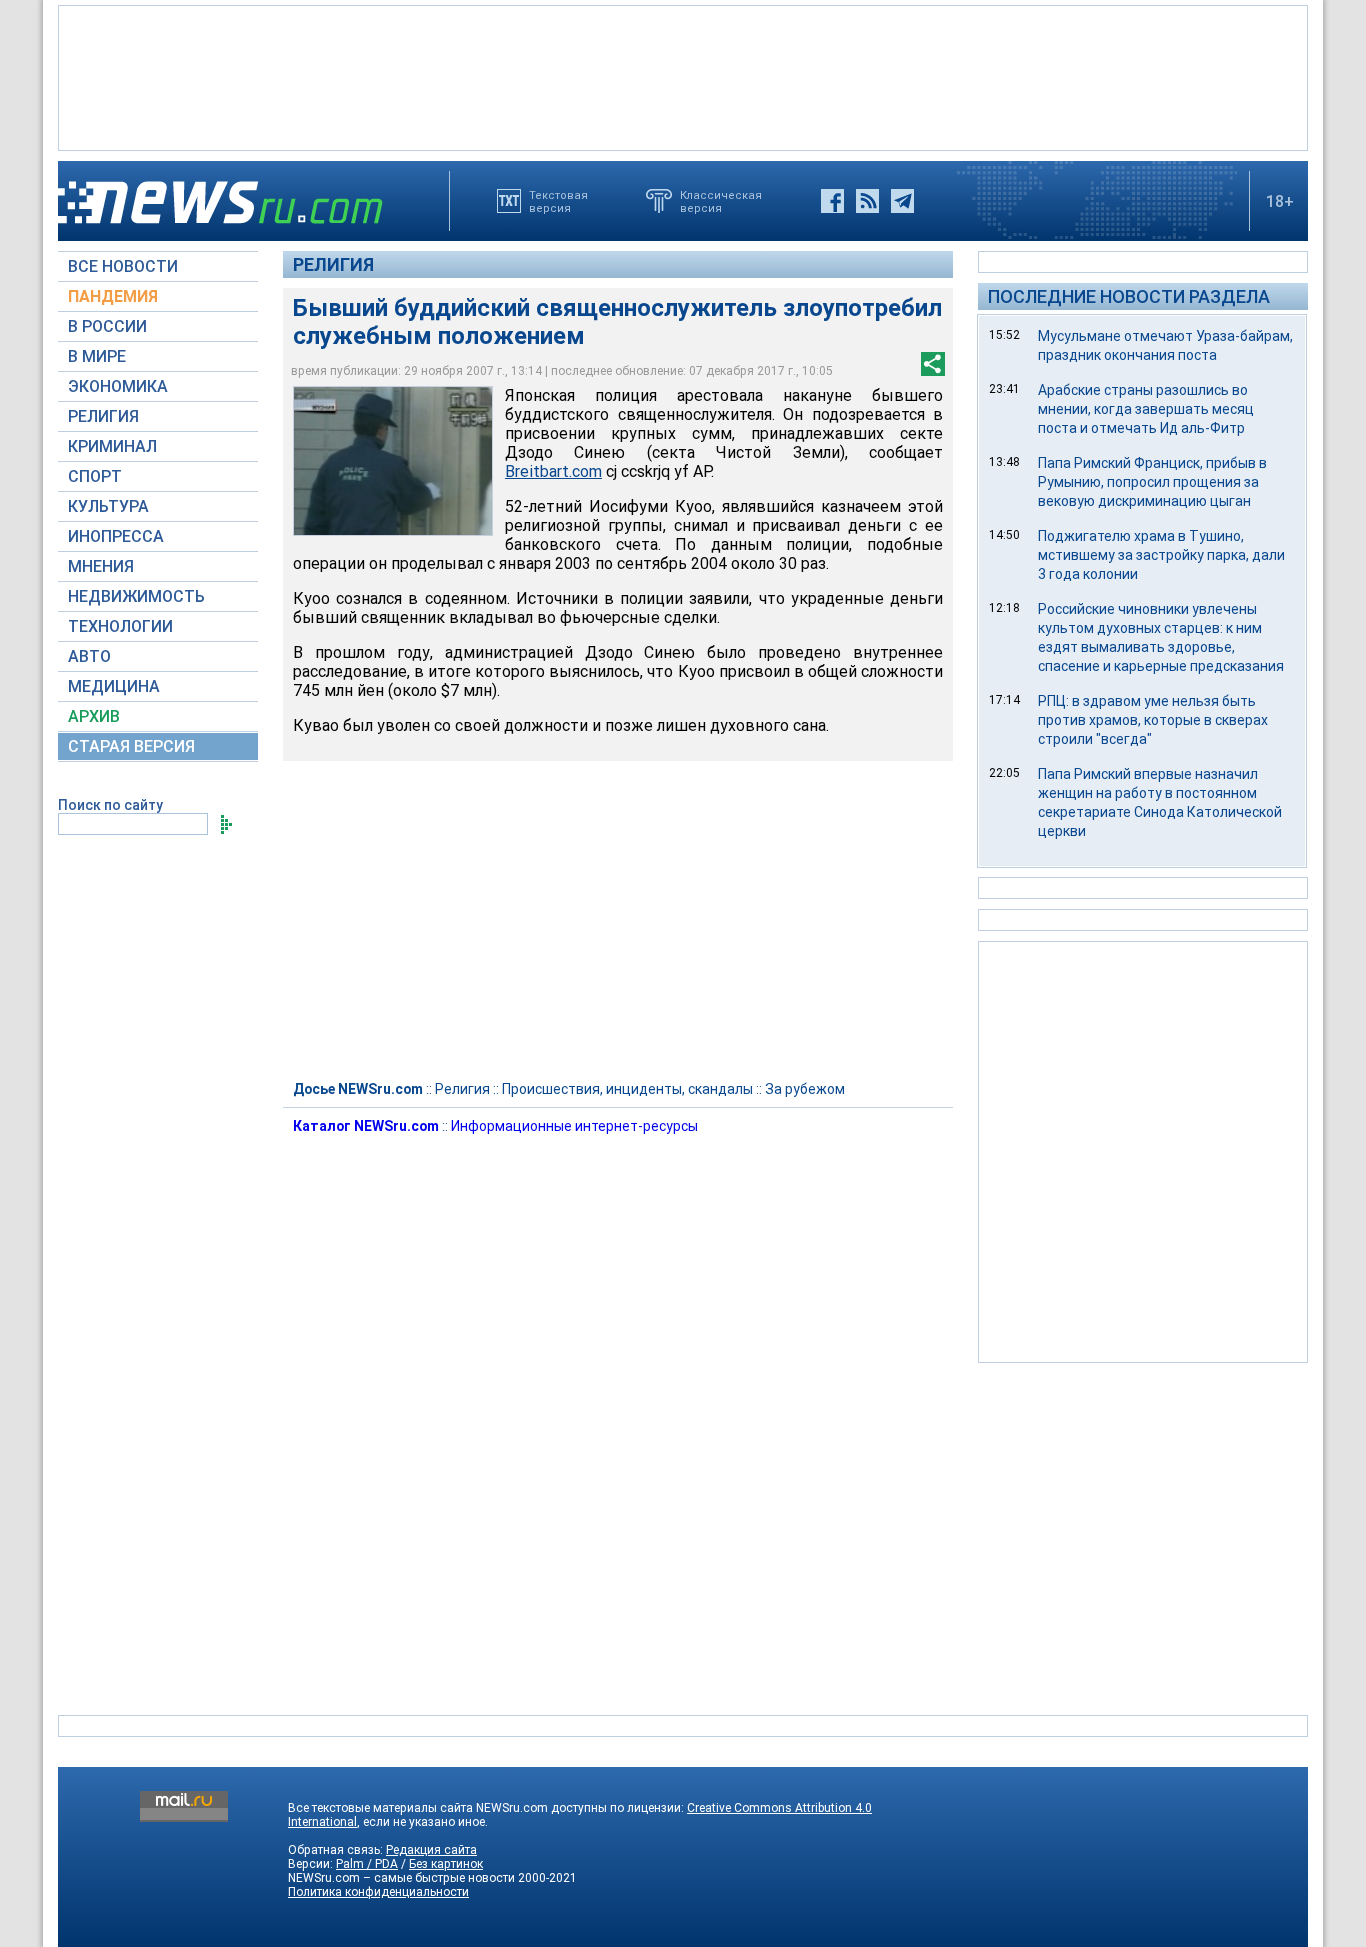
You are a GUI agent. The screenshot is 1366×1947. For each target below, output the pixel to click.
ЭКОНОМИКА (118, 386)
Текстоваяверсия (558, 201)
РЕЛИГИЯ (103, 416)
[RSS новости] (867, 201)
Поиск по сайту (110, 805)
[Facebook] (832, 201)
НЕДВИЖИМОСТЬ (136, 596)
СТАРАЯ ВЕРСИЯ (131, 746)
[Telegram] (902, 201)
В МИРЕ (97, 356)
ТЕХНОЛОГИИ (120, 626)
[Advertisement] (683, 76)
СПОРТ (95, 476)
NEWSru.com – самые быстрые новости (401, 1878)
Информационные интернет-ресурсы (574, 1126)
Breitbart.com (553, 471)
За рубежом (805, 1089)
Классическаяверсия (721, 201)
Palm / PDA (367, 1864)
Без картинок (446, 1864)
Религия (333, 264)
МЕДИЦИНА (114, 686)
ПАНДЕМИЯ (113, 296)
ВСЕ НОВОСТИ (123, 266)
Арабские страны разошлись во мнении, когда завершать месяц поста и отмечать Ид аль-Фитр (1146, 409)
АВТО (89, 656)
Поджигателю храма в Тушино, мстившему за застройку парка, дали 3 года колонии (1161, 555)
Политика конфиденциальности (378, 1892)
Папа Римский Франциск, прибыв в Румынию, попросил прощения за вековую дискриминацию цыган (1152, 482)
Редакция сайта (431, 1850)
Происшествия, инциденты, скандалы (627, 1089)
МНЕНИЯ (101, 566)
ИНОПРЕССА (116, 536)
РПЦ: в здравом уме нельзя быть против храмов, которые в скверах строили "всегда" (1153, 720)
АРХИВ (94, 716)
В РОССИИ (107, 326)
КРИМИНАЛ (112, 446)
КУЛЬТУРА (108, 506)
